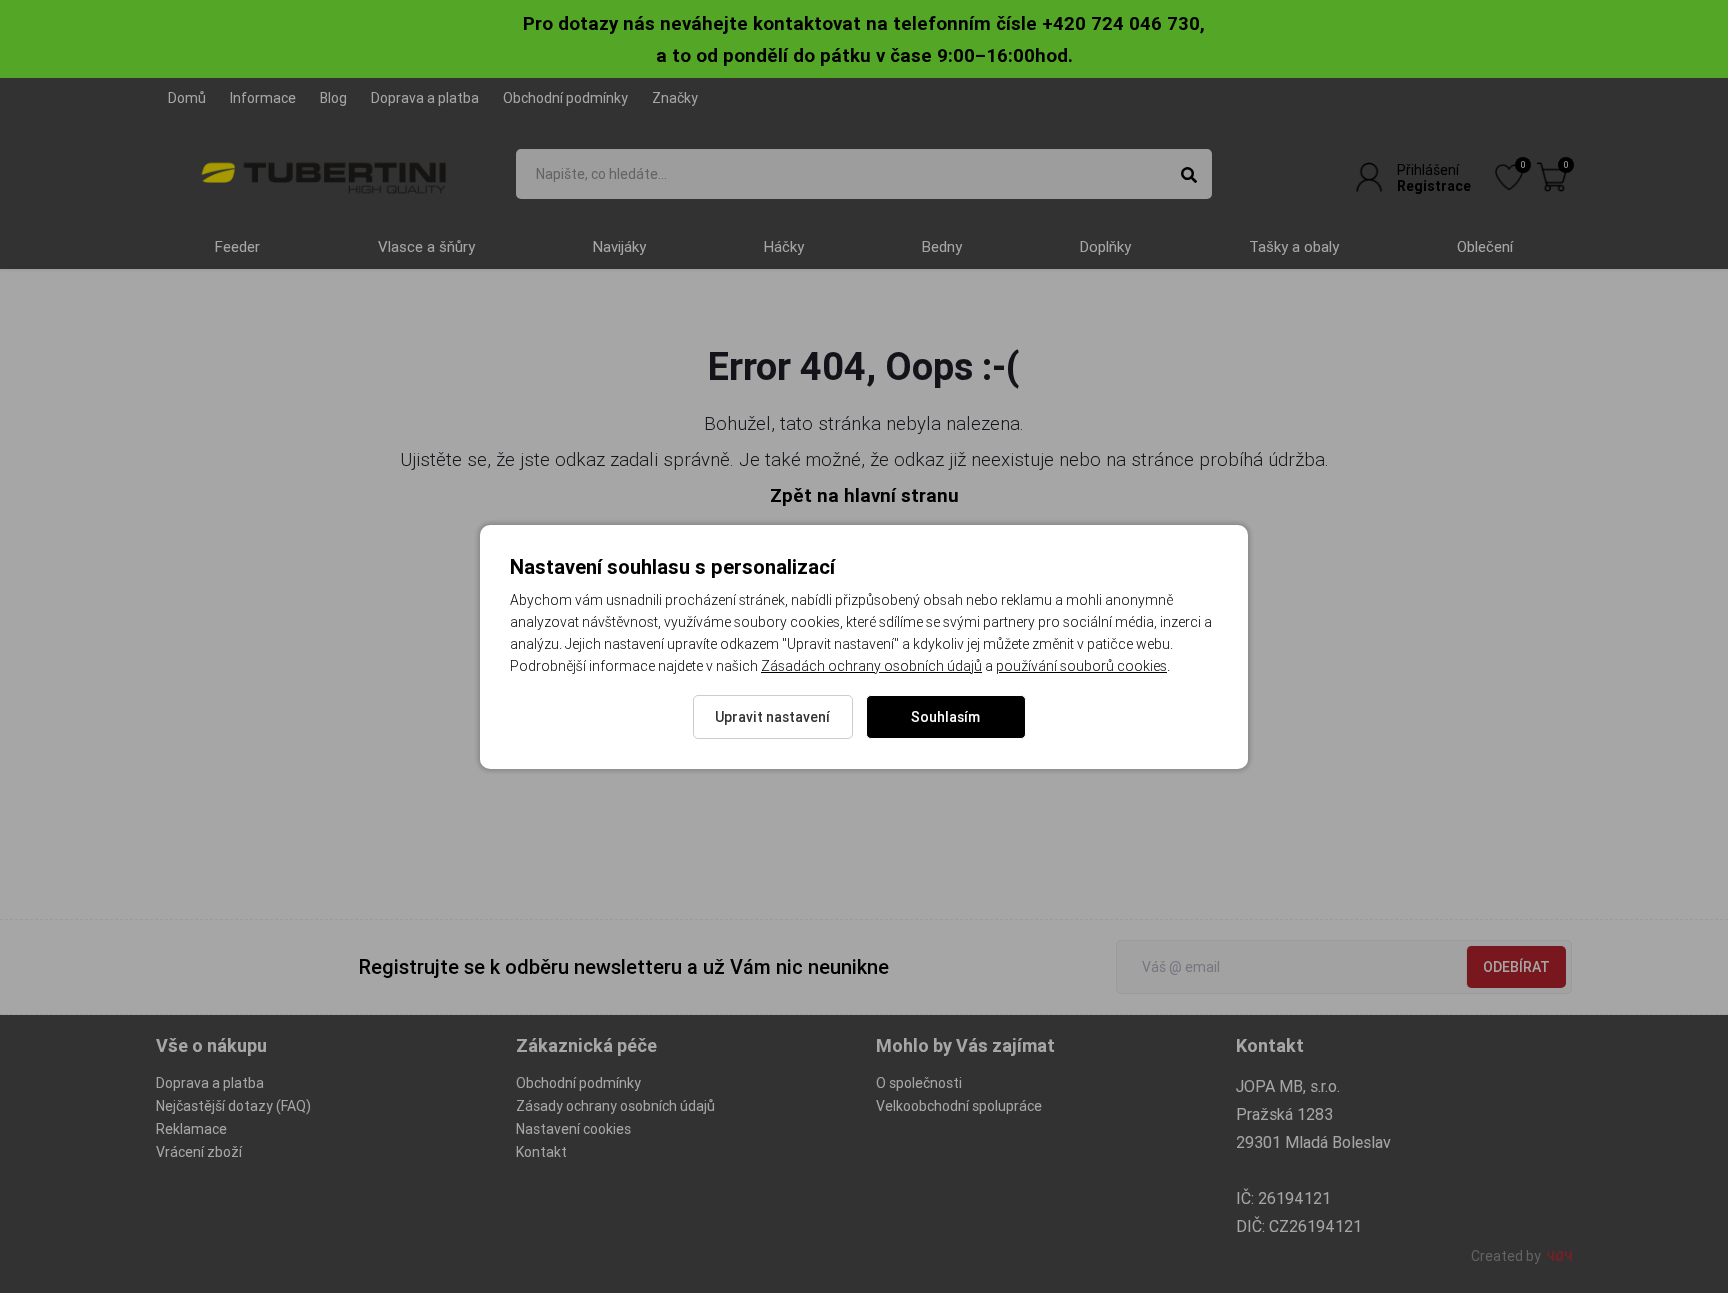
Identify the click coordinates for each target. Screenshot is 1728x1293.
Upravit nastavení (772, 717)
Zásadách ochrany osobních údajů (871, 666)
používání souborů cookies (1081, 666)
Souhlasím (945, 717)
